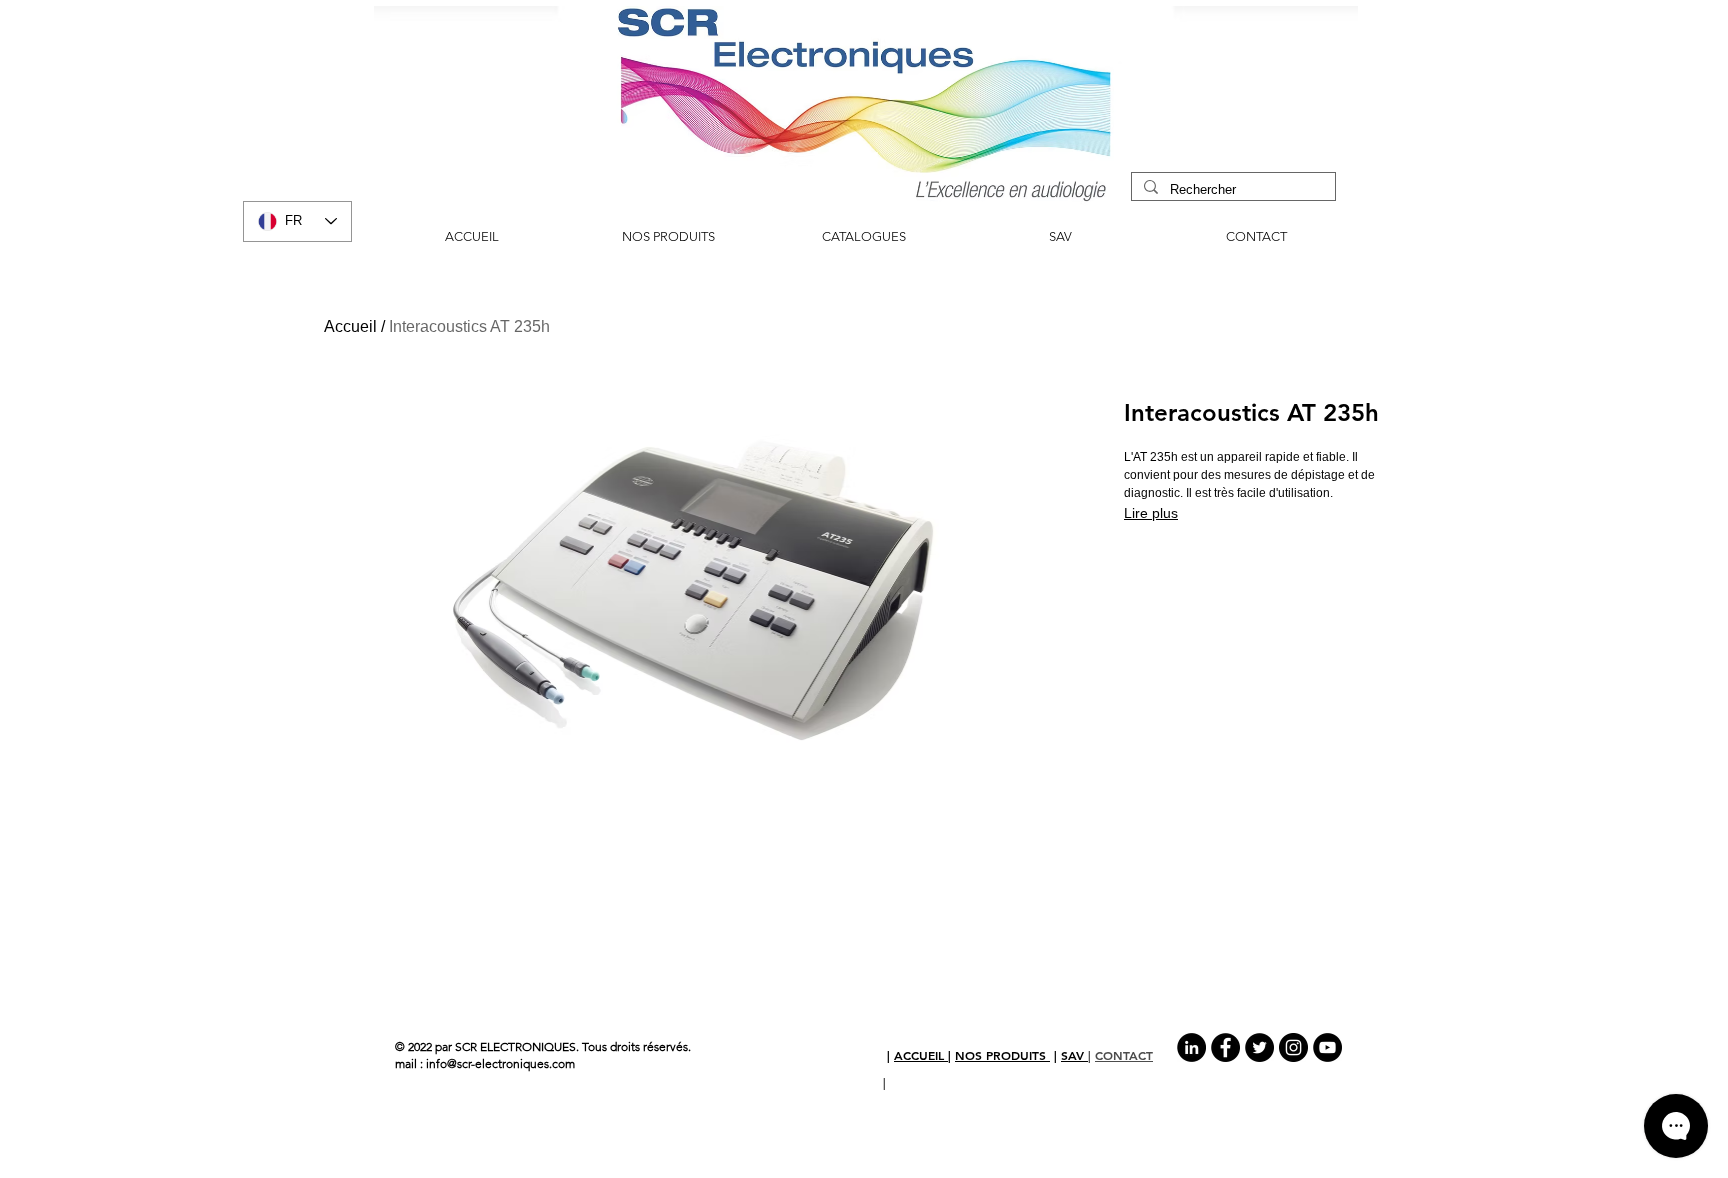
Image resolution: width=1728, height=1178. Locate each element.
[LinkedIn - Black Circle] (1191, 1047)
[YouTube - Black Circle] (1327, 1047)
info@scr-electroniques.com (500, 1063)
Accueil (350, 326)
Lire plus (1151, 513)
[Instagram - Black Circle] (1293, 1047)
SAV (1074, 1055)
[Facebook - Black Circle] (1225, 1047)
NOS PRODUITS (1002, 1055)
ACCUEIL (921, 1055)
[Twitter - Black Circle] (1259, 1047)
